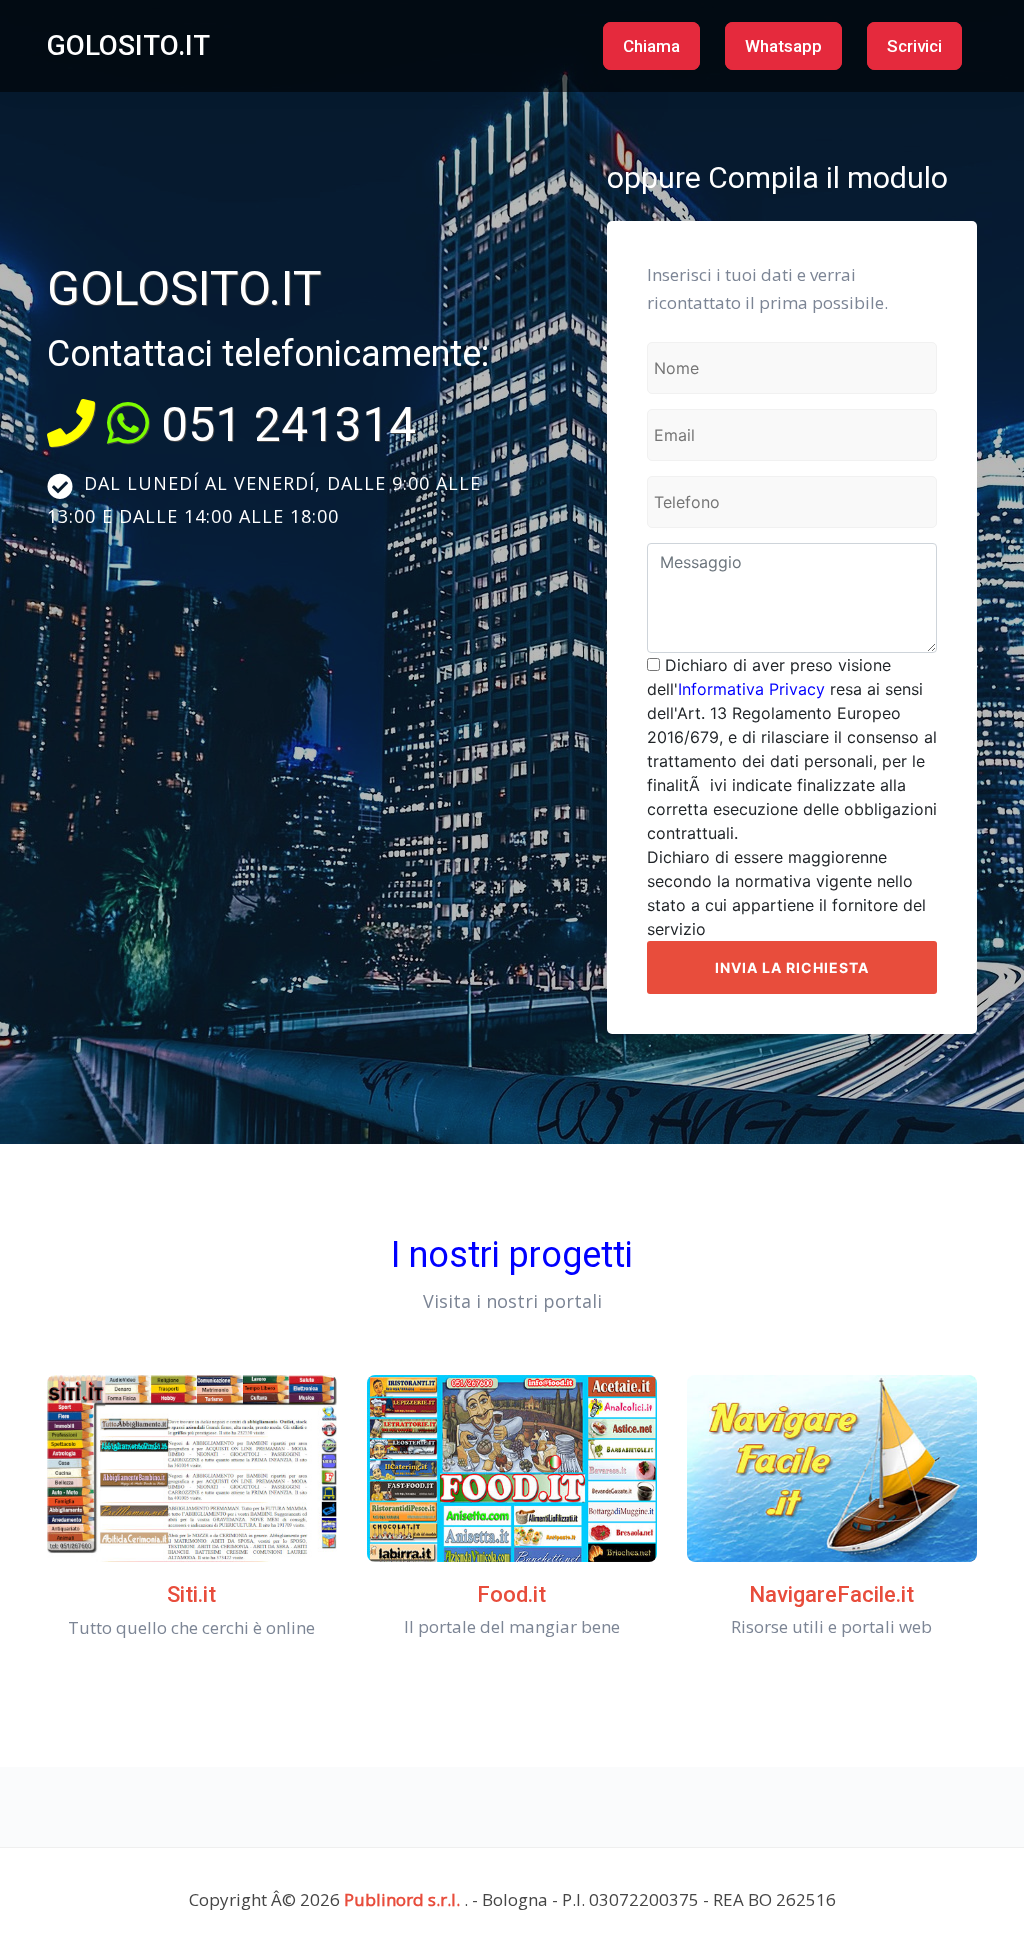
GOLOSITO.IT (128, 45)
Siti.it (191, 1594)
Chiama (651, 46)
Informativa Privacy (751, 689)
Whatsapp (783, 46)
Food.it (511, 1594)
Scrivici (914, 46)
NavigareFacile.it (831, 1594)
